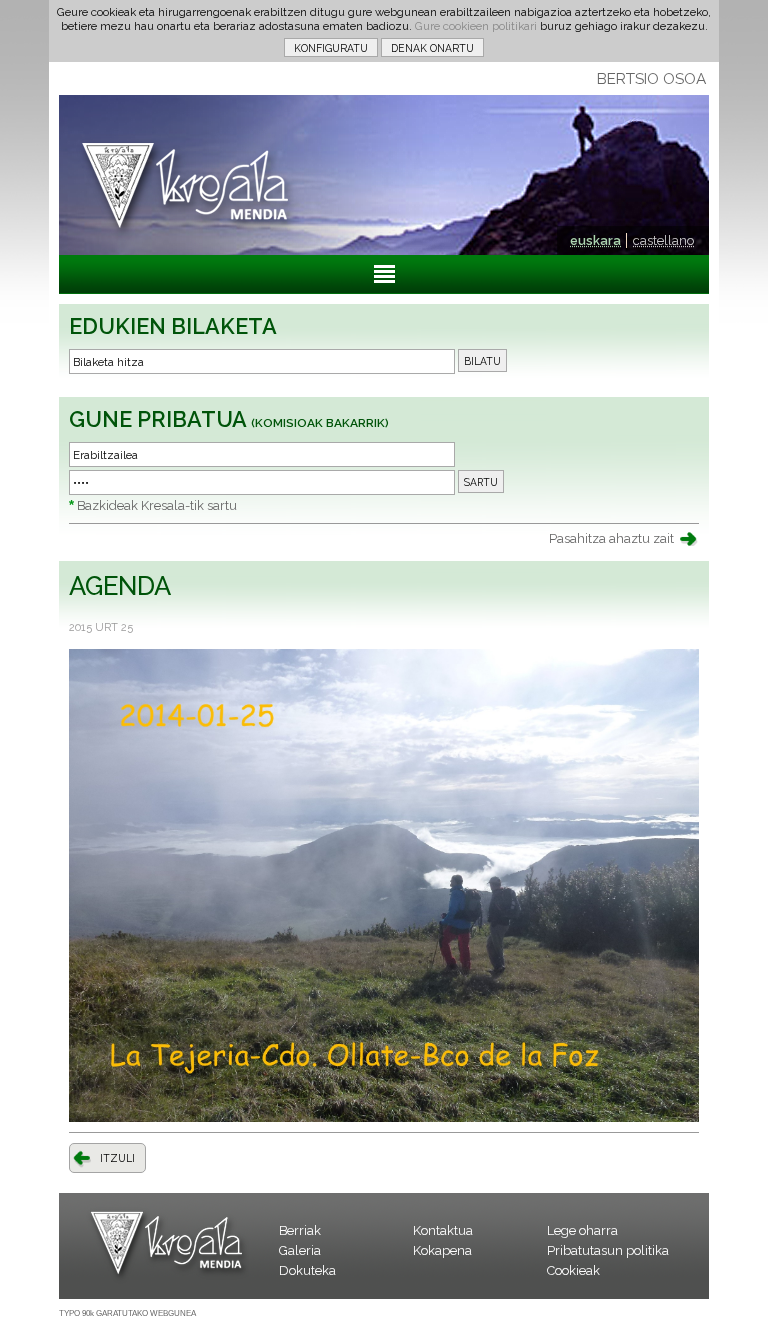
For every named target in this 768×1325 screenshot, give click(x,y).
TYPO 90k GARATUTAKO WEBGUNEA (127, 1313)
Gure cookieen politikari (476, 26)
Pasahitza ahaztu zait (611, 538)
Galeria (300, 1250)
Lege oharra (582, 1230)
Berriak (300, 1230)
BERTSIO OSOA (651, 79)
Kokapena (442, 1250)
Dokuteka (307, 1270)
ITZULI (117, 1158)
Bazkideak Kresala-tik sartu (157, 505)
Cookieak (573, 1270)
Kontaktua (443, 1230)
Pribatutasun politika (608, 1250)
